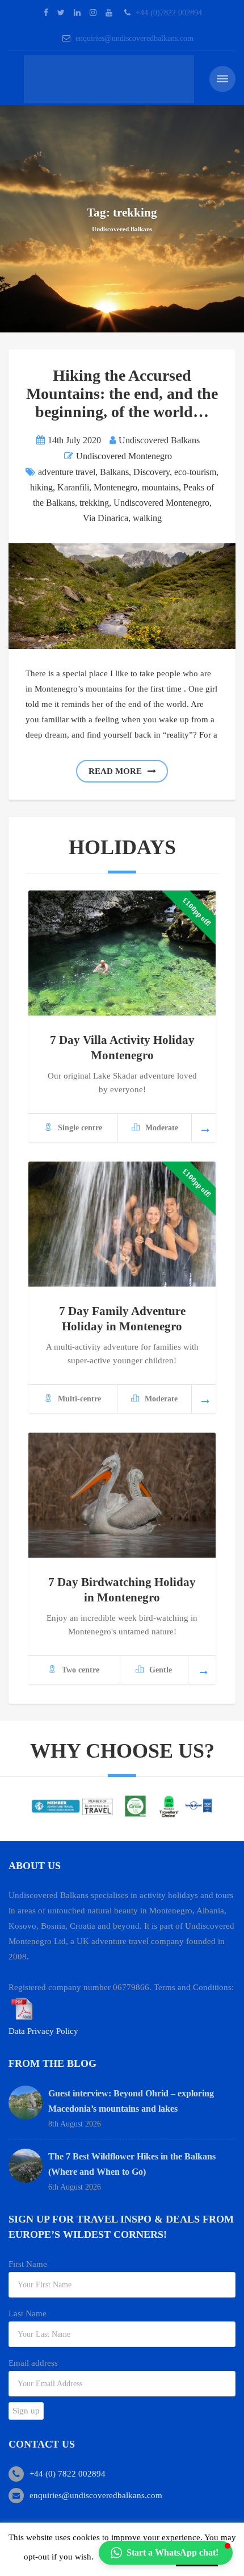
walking (147, 518)
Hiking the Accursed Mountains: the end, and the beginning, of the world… (122, 394)
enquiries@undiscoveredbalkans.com (134, 38)
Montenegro (115, 487)
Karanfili (73, 487)
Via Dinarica (106, 518)
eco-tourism (195, 472)
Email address (33, 2363)
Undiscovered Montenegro (124, 456)
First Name (28, 2264)
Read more (115, 771)
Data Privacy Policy (43, 2031)
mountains (160, 487)
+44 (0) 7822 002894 (68, 2474)
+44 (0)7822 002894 (169, 13)
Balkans (114, 472)
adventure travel (67, 472)
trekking (94, 503)
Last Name (28, 2313)
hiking (41, 487)
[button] (166, 2553)
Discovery (152, 472)
